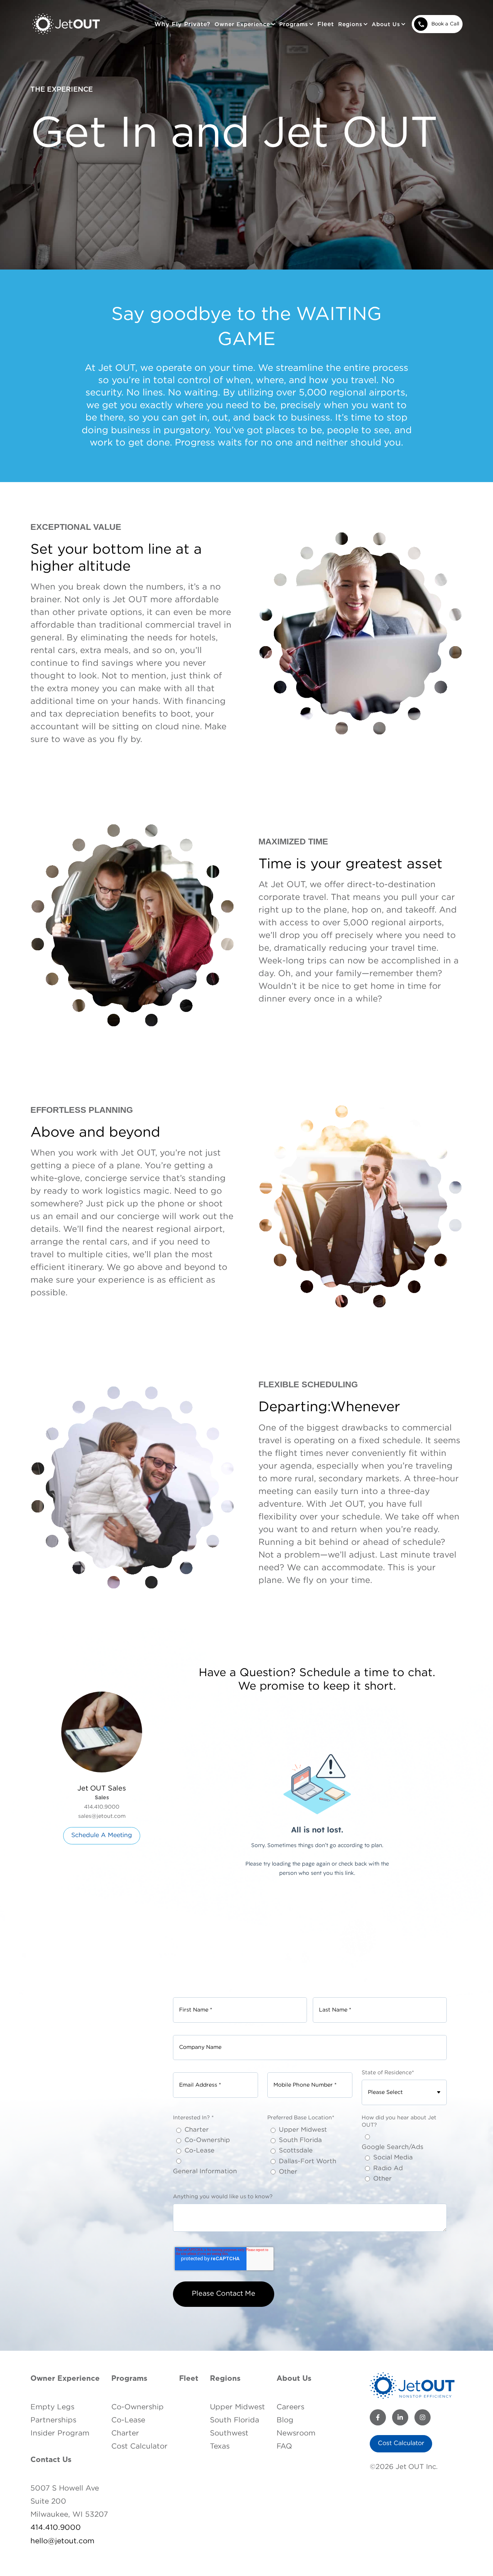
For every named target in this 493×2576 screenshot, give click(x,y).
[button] (245, 24)
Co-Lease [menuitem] (128, 2420)
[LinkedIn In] (400, 2417)
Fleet (326, 24)
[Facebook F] (378, 2417)
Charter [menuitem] (125, 2433)
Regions (225, 2379)
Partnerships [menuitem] (53, 2420)
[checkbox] (215, 2151)
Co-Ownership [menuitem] (138, 2407)
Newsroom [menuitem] (296, 2433)
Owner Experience (65, 2379)
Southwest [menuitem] (229, 2433)
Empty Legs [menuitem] (52, 2407)
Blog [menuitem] (285, 2420)
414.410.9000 (56, 2528)
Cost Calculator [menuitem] (139, 2446)
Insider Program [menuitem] (60, 2433)
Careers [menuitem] (290, 2407)
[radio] (215, 2130)
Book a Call (445, 24)
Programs (129, 2379)
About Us (294, 2379)
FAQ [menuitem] (284, 2446)
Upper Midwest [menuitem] (237, 2407)
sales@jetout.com (102, 1816)
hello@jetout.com (62, 2541)
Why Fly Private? (182, 24)
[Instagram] (423, 2417)
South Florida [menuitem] (235, 2420)
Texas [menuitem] (220, 2446)
